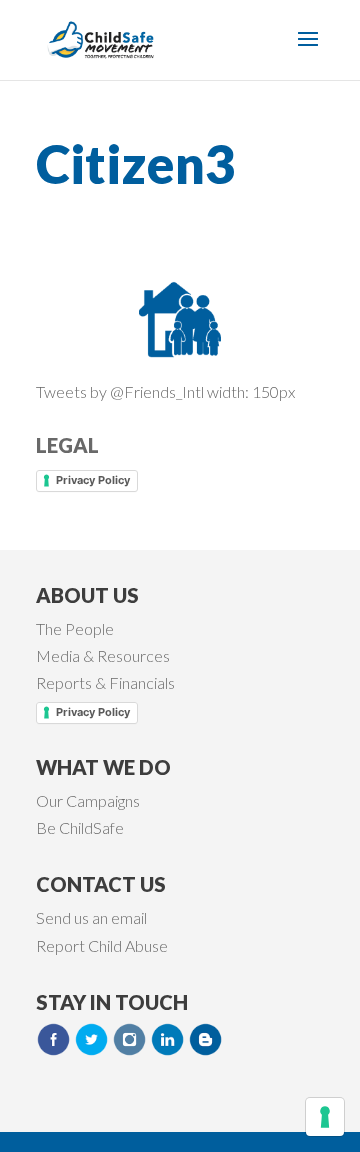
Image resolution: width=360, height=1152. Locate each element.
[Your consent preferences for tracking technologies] (325, 1117)
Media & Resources (103, 655)
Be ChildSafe (80, 827)
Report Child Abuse (102, 945)
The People (75, 628)
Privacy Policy (93, 480)
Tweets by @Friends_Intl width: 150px (165, 391)
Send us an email (91, 917)
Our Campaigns (88, 800)
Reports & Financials (105, 682)
